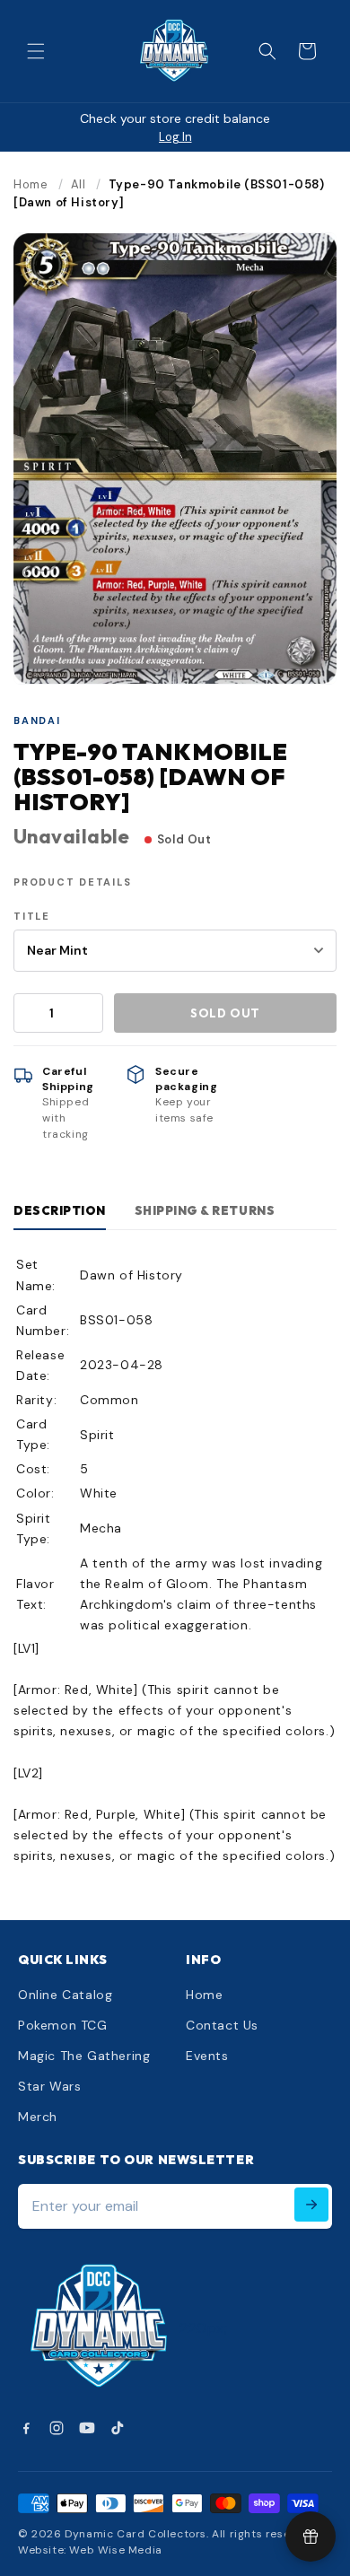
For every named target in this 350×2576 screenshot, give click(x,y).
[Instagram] (57, 2428)
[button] (36, 51)
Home (31, 184)
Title (32, 916)
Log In (175, 137)
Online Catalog (65, 1995)
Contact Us (222, 2025)
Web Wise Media (115, 2550)
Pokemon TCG (63, 2025)
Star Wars (49, 2086)
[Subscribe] (311, 2205)
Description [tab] (60, 1210)
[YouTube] (87, 2428)
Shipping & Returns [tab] (205, 1210)
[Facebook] (26, 2428)
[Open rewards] (311, 2537)
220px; (204, 2328)
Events (207, 2056)
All (79, 184)
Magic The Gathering (84, 2056)
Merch (38, 2117)
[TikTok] (118, 2428)
